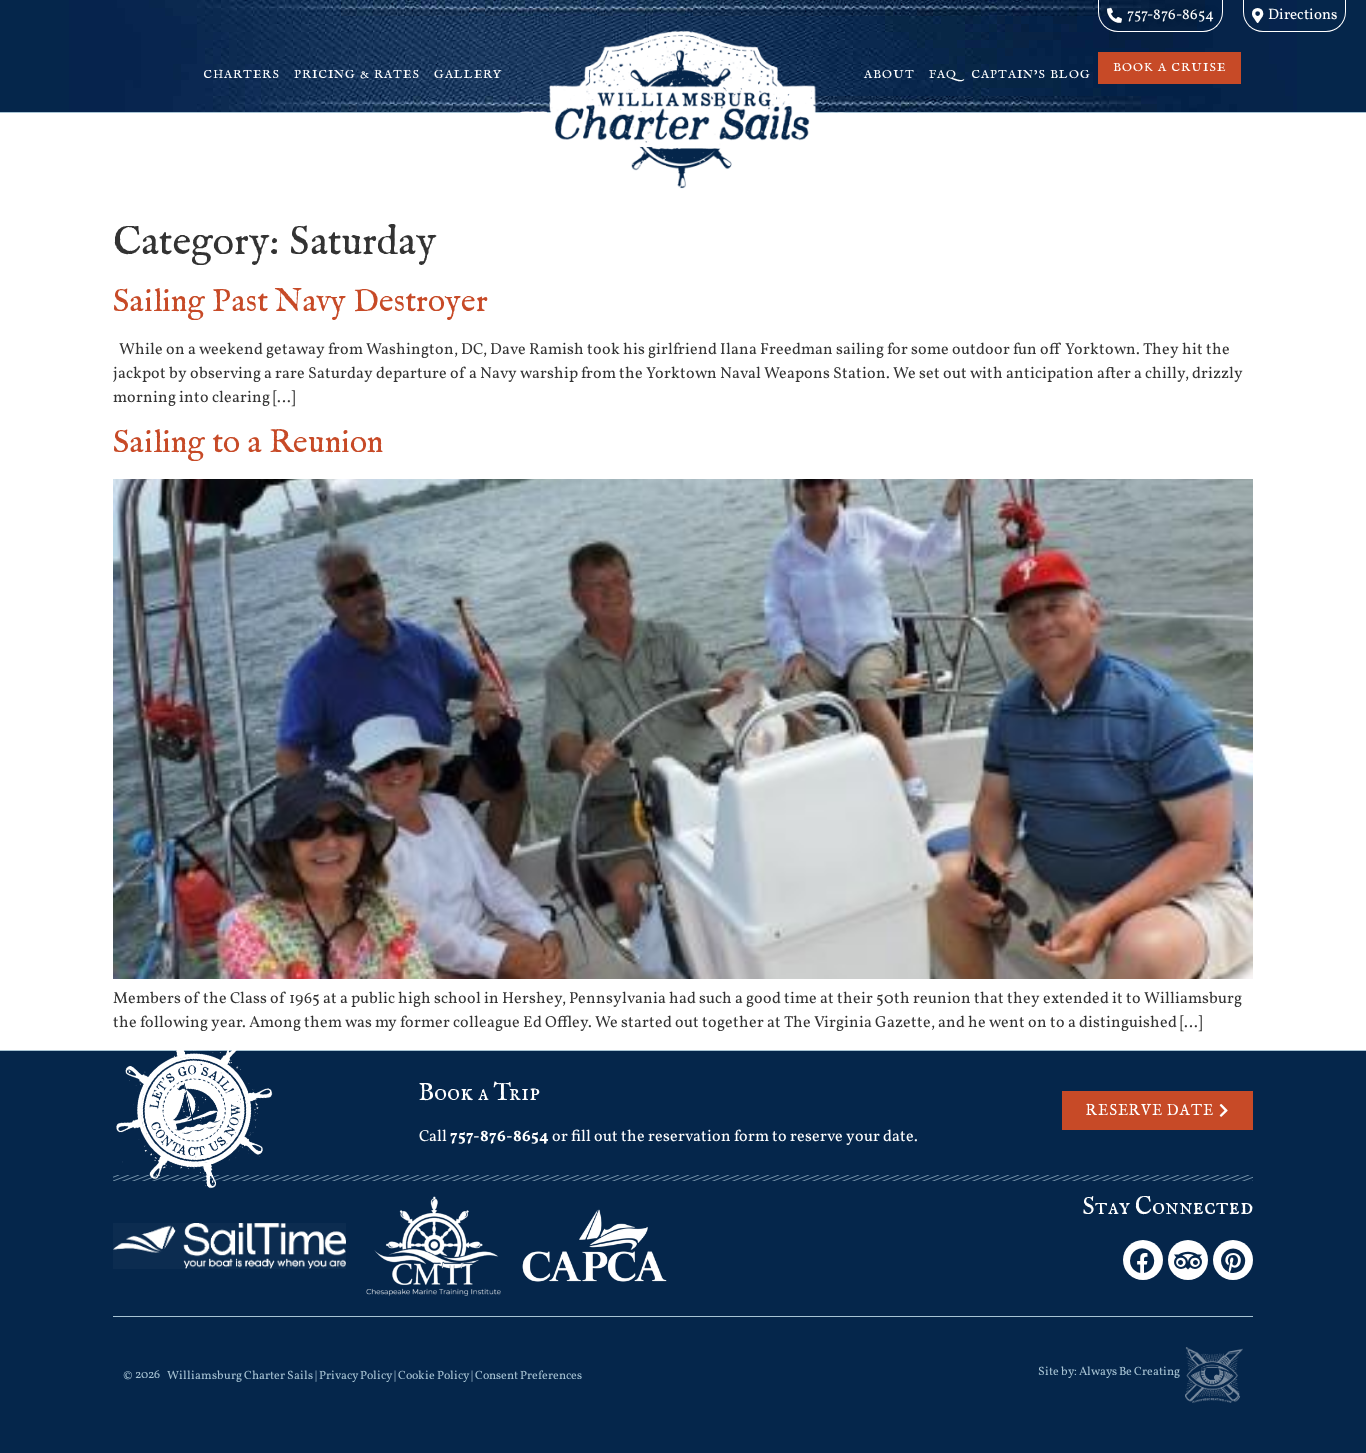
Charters (241, 74)
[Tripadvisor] (1188, 1260)
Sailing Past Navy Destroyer (300, 302)
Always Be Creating (1129, 1372)
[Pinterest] (1233, 1260)
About (889, 74)
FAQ (943, 74)
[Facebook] (1143, 1260)
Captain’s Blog (1031, 74)
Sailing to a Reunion (248, 443)
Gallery (468, 74)
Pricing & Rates (357, 74)
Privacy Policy (355, 1376)
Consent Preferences (528, 1376)
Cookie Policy (433, 1376)
